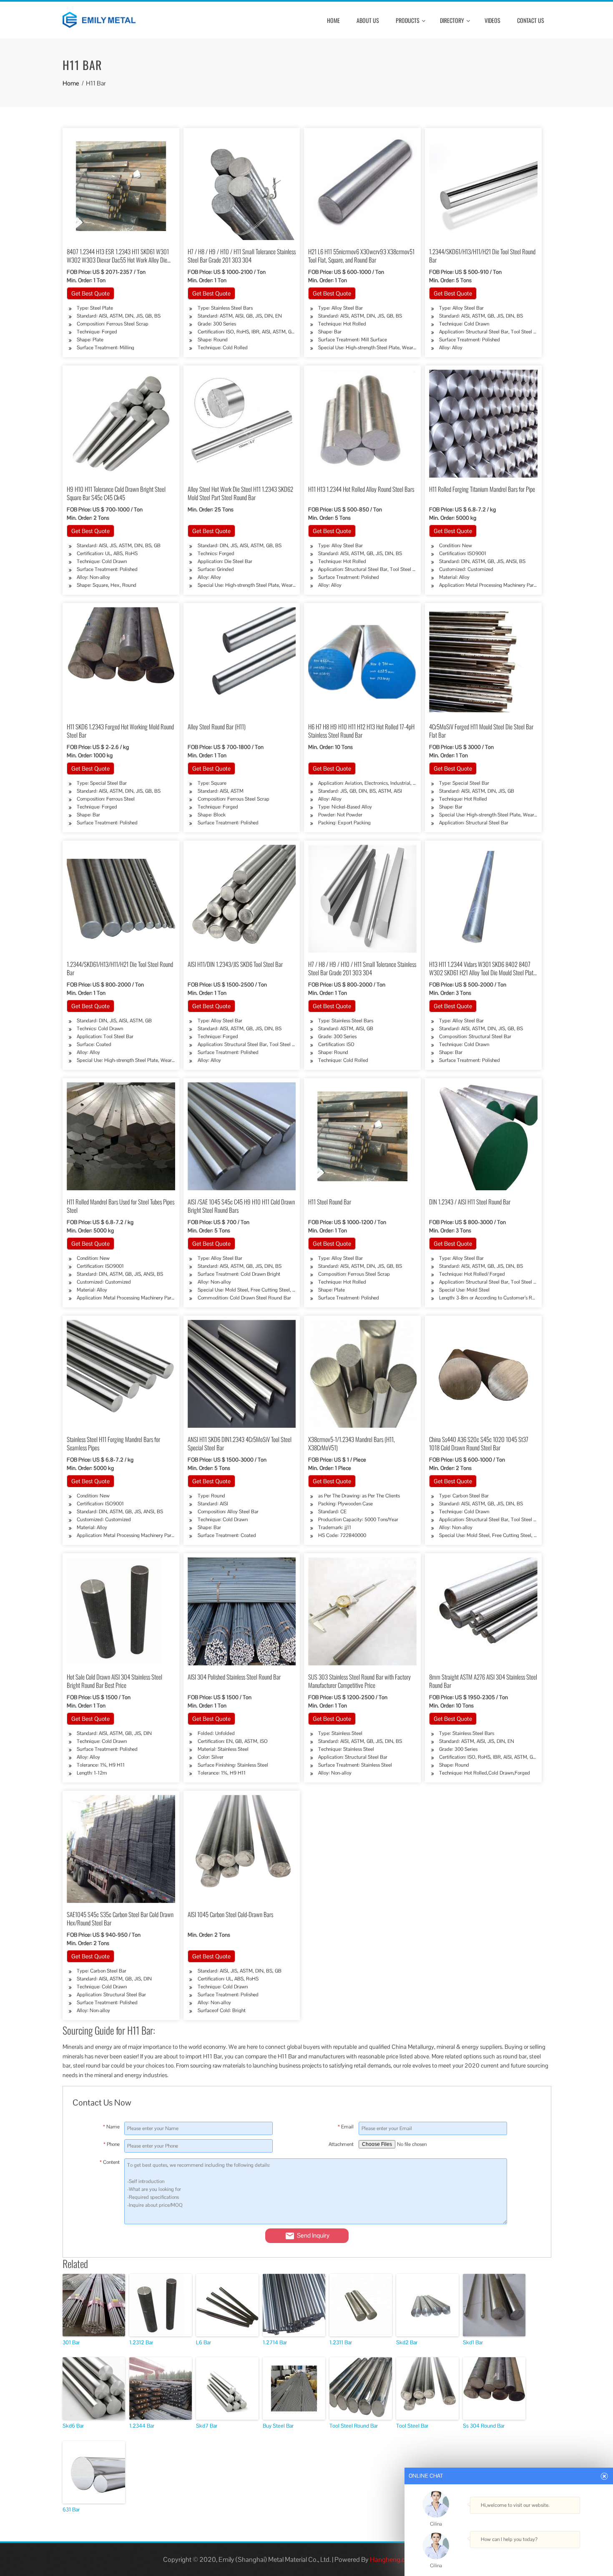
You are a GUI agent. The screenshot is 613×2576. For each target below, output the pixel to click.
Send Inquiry (313, 2235)
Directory (452, 20)
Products (408, 20)
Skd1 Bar (473, 2342)
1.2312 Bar (141, 2342)
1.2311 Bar (341, 2342)
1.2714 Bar (275, 2342)
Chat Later (548, 2556)
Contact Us (531, 20)
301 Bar (71, 2342)
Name (111, 2127)
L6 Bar (203, 2342)
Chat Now (506, 2556)
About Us (368, 20)
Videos (492, 20)
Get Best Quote (90, 293)
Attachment (341, 2144)
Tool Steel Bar (412, 2426)
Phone (111, 2144)
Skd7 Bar (207, 2426)
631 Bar (71, 2510)
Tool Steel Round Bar (354, 2426)
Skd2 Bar (407, 2342)
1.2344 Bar (142, 2426)
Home (333, 20)
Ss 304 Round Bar (484, 2426)
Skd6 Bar (73, 2426)
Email (346, 2127)
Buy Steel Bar (278, 2426)
